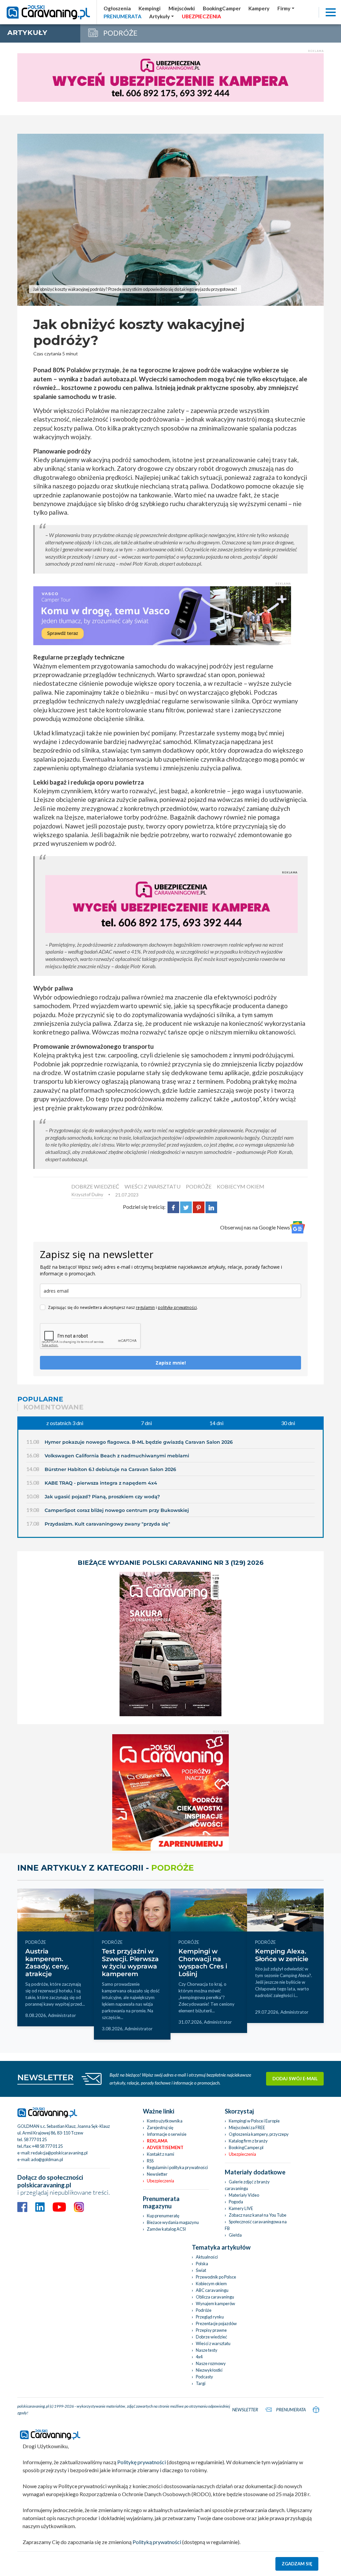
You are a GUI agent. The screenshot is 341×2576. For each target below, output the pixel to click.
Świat (201, 2270)
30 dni (288, 1423)
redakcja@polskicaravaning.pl (59, 2153)
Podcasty (204, 2377)
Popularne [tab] (40, 1399)
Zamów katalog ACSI (166, 2229)
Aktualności (207, 2257)
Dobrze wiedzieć (211, 2337)
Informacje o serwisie (167, 2134)
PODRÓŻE (199, 1186)
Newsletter (157, 2174)
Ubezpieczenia (161, 2181)
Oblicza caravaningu (215, 2297)
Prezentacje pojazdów (216, 2323)
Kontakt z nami (161, 2154)
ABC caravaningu (212, 2290)
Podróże (204, 2310)
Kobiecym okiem (211, 2284)
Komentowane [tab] (53, 1407)
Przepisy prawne (211, 2330)
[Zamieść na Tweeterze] (186, 1207)
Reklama (157, 2141)
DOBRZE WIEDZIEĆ (95, 1186)
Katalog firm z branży (248, 2141)
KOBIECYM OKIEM (241, 1186)
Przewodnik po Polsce (216, 2277)
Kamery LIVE (241, 2208)
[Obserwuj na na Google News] (298, 1227)
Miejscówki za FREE (247, 2127)
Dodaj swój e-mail (295, 2079)
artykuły (27, 32)
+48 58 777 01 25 (47, 2146)
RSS (150, 2161)
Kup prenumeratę (163, 2216)
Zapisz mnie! (171, 1363)
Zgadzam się (297, 2564)
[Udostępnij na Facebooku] (173, 1207)
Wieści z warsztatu (213, 2343)
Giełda (235, 2235)
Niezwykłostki (209, 2370)
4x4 (199, 2357)
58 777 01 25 (35, 2139)
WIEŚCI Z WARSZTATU (153, 1186)
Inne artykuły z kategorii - (106, 1868)
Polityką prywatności (157, 2542)
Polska (202, 2264)
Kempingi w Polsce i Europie (254, 2121)
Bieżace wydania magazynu (173, 2222)
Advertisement (165, 2147)
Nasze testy (207, 2350)
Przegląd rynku (210, 2317)
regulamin (145, 1307)
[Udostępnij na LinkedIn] (211, 1207)
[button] (162, 16)
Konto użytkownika (165, 2121)
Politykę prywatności (142, 2462)
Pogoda (236, 2202)
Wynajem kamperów (215, 2303)
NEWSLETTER (45, 2077)
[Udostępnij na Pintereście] (199, 1207)
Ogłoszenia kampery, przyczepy (259, 2134)
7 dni (146, 1423)
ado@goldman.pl (47, 2159)
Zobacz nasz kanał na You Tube (258, 2215)
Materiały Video (244, 2195)
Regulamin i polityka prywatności (177, 2167)
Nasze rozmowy (211, 2363)
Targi (201, 2383)
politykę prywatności (177, 1307)
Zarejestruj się (160, 2127)
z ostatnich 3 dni (65, 1423)
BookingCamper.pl (246, 2147)
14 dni (216, 1423)
